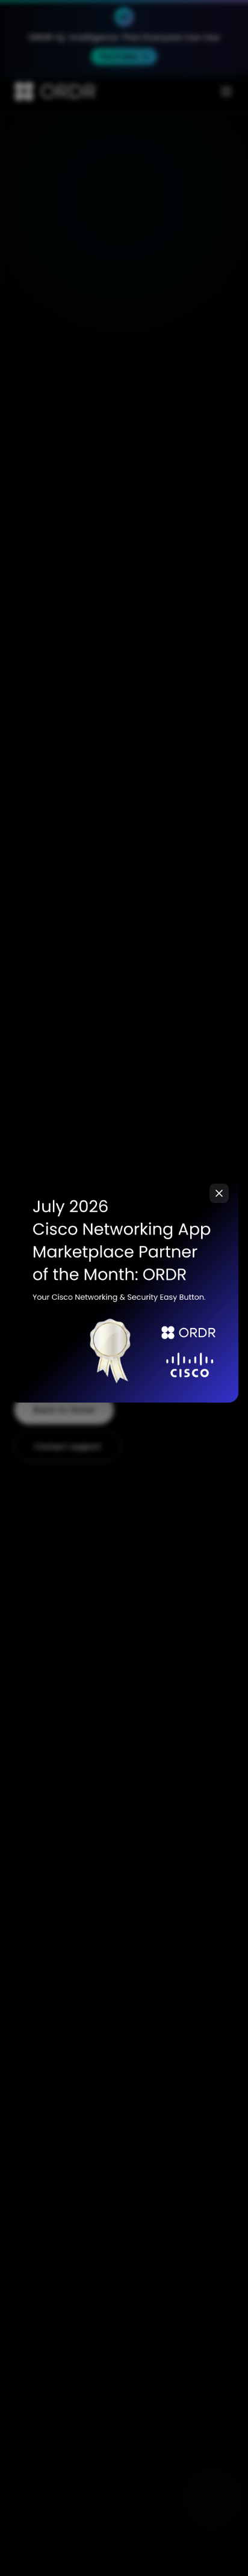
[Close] (219, 1193)
